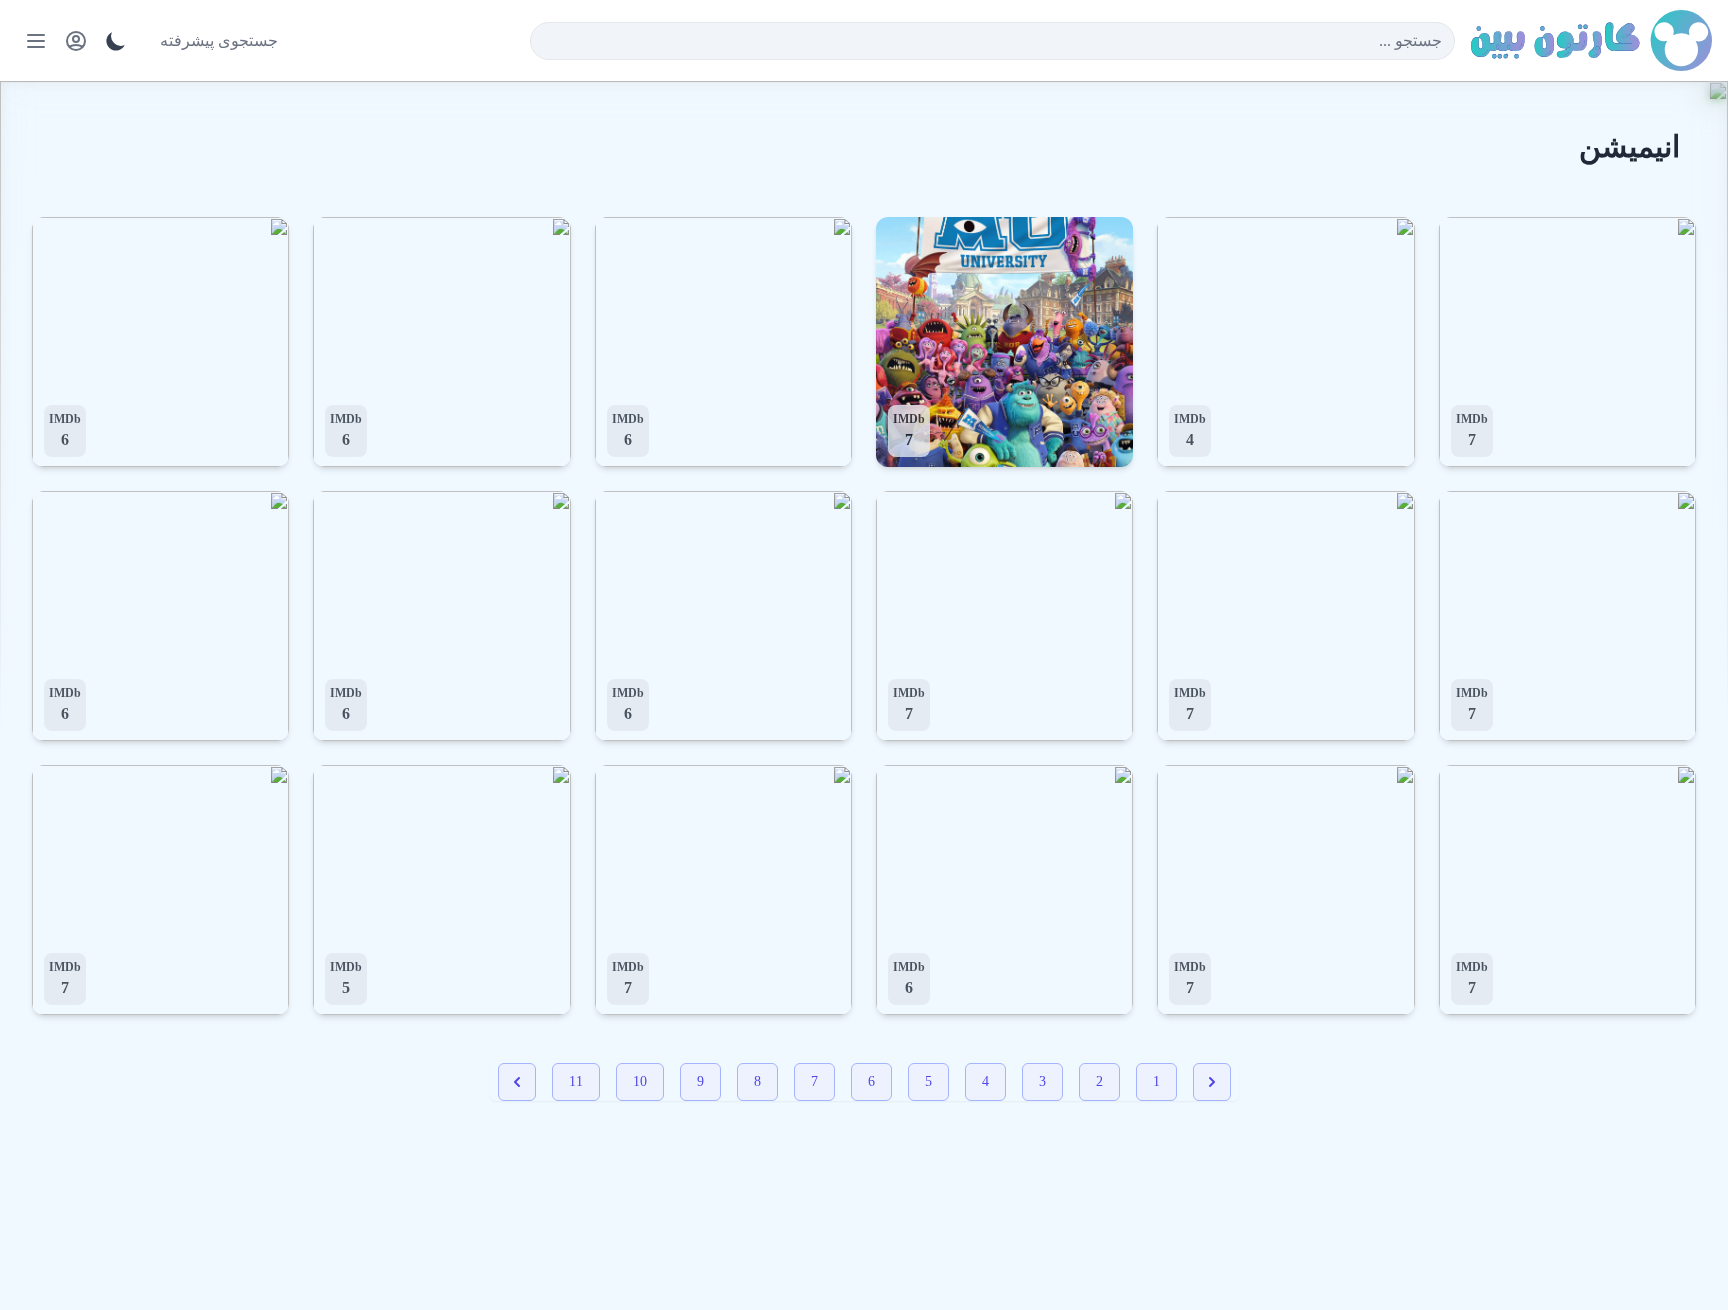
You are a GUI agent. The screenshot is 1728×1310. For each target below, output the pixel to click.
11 (576, 1081)
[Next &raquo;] (517, 1082)
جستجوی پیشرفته (219, 40)
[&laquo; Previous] (1212, 1082)
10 (640, 1081)
